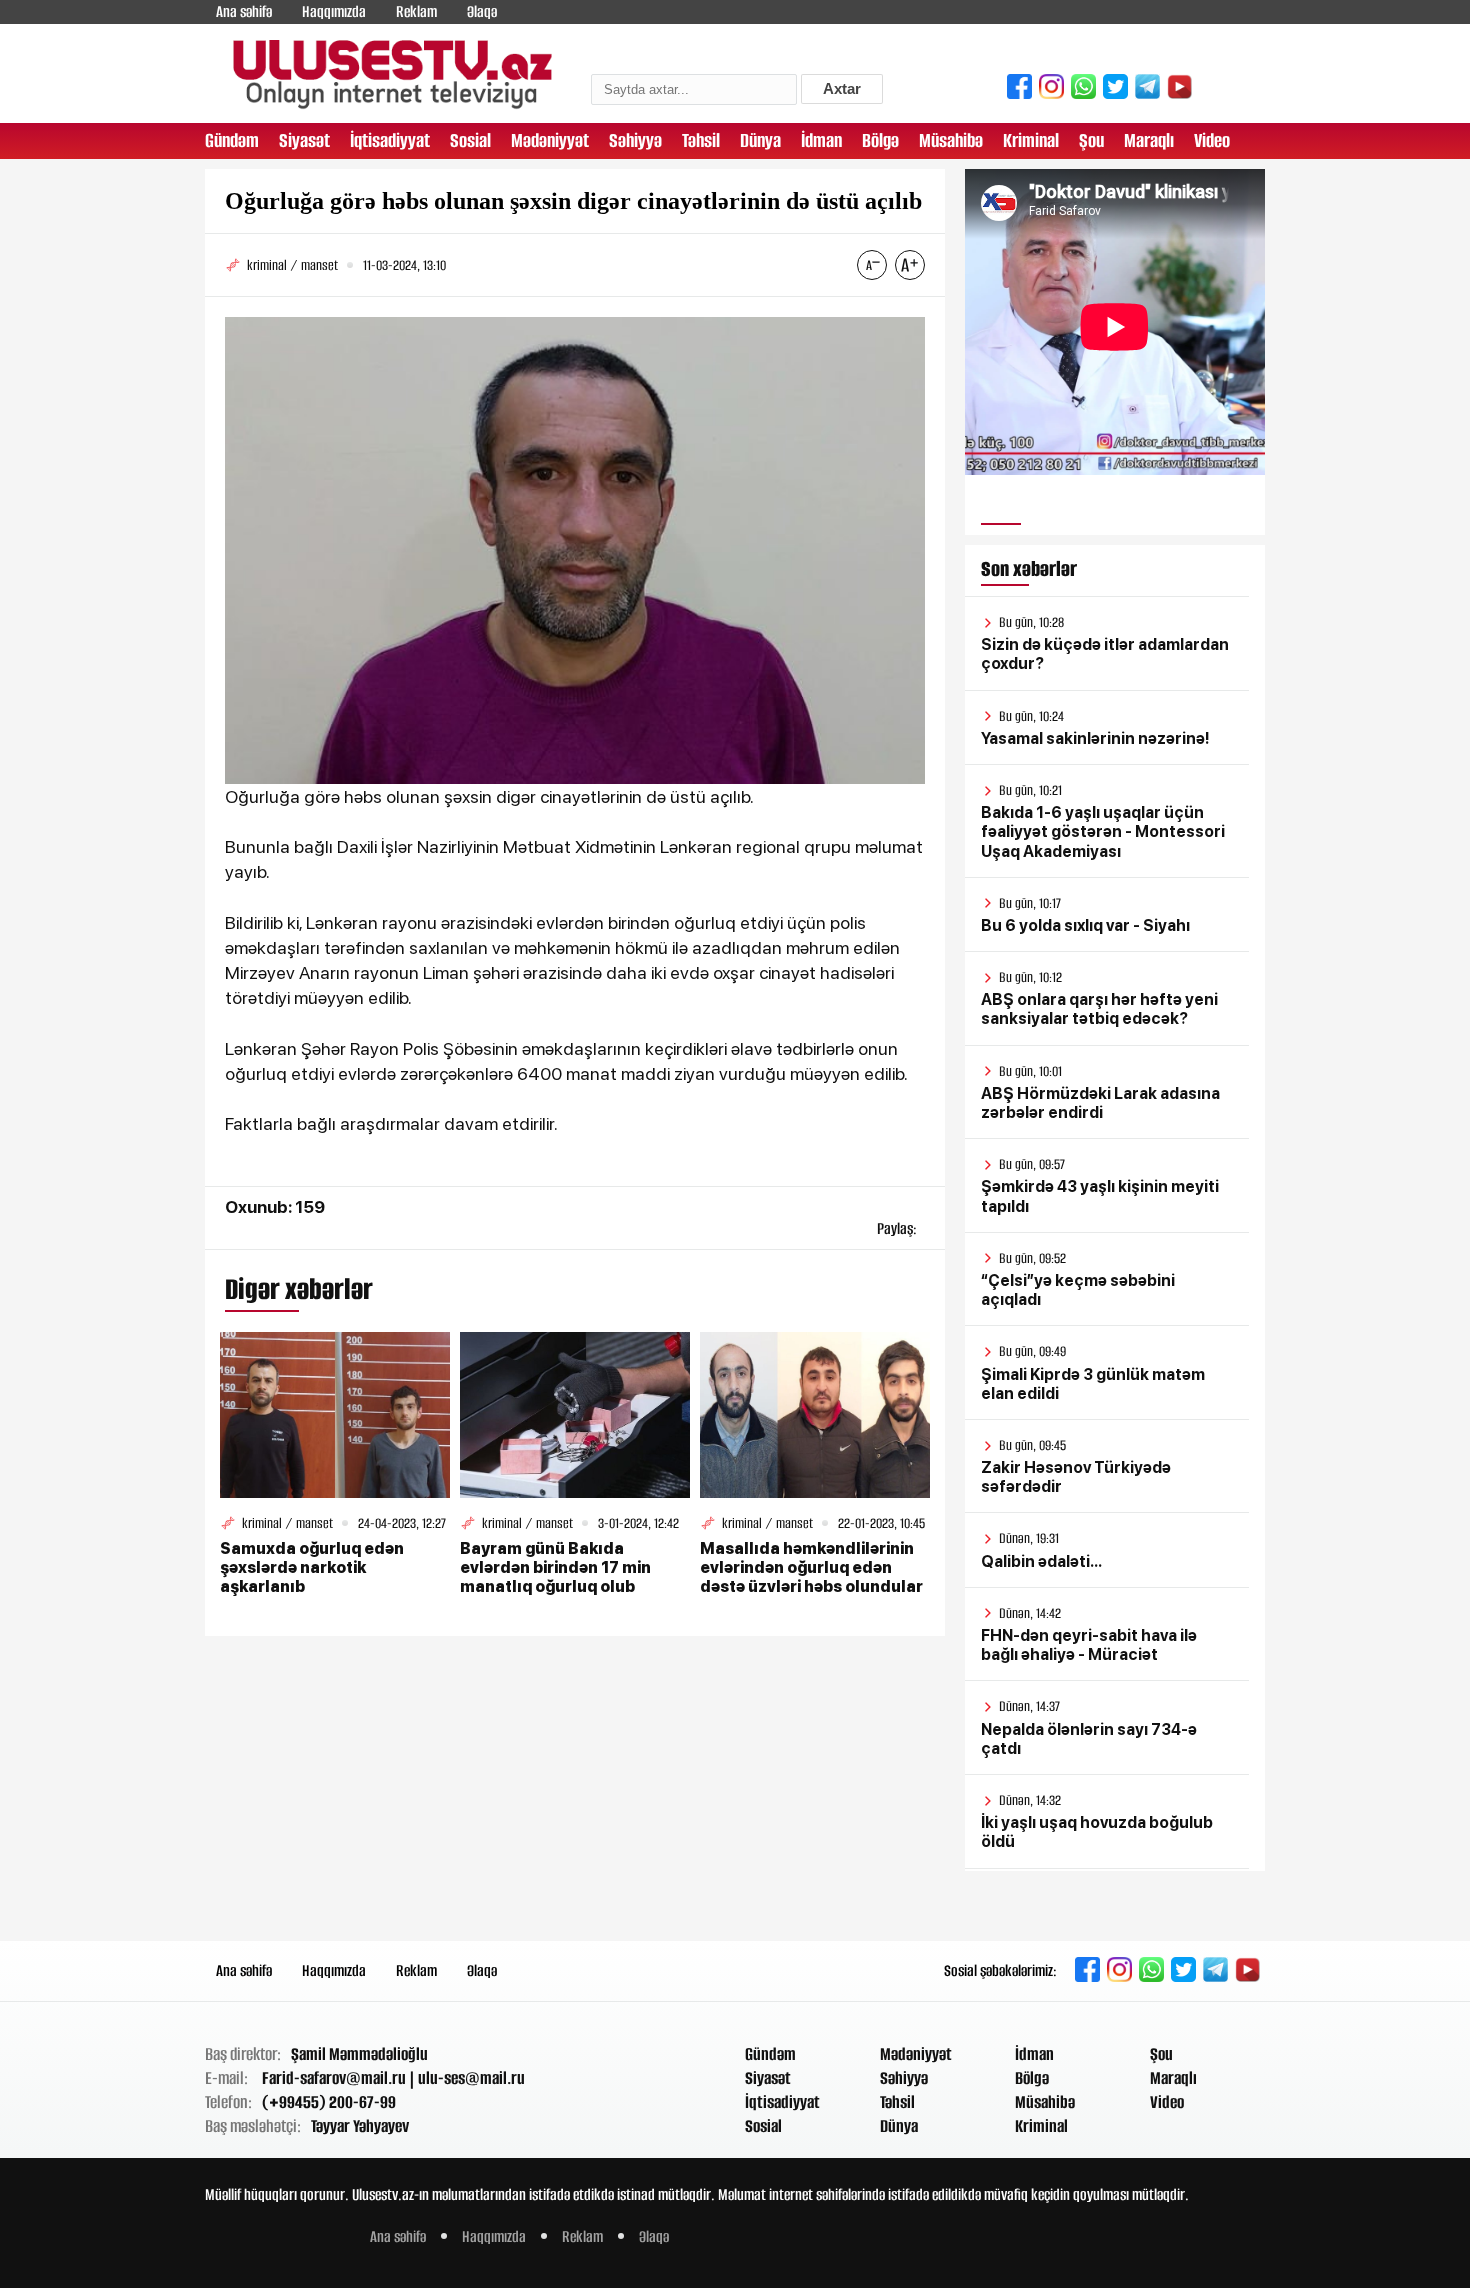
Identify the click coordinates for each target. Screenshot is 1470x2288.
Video (1212, 140)
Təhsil (701, 140)
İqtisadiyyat (390, 140)
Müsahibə (951, 140)
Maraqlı (1149, 140)
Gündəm (232, 140)
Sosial (470, 140)
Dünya (760, 140)
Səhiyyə (635, 140)
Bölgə (880, 140)
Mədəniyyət (550, 140)
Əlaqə (482, 11)
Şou (1091, 140)
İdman (821, 140)
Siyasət (304, 140)
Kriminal (1031, 140)
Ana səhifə (244, 11)
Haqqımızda (334, 11)
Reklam (416, 11)
